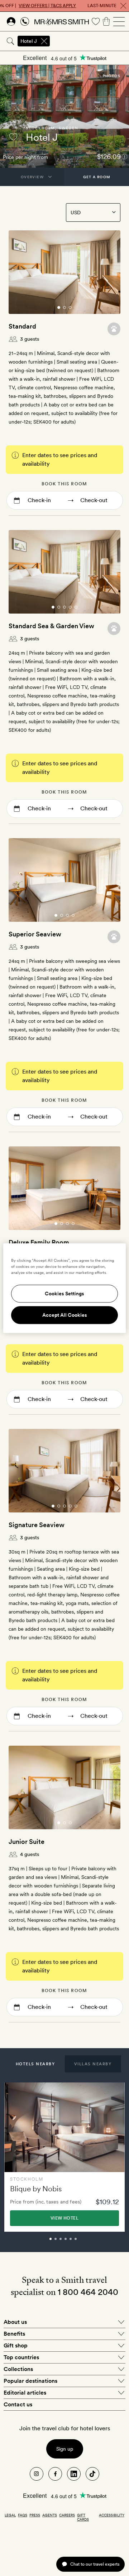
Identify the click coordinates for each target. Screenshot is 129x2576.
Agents (50, 2515)
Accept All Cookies (65, 1315)
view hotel (64, 2218)
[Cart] (106, 21)
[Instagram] (37, 2474)
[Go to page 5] (76, 607)
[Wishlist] (96, 21)
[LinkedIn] (74, 2474)
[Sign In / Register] (11, 21)
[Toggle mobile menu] (119, 21)
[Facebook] (55, 2474)
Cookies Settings (64, 1294)
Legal (10, 2515)
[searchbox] (90, 41)
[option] (64, 2157)
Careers (67, 2515)
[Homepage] (62, 21)
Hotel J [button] (29, 41)
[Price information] (125, 156)
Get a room (97, 177)
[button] (35, 2064)
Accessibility (112, 2515)
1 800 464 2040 (88, 2292)
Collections (18, 2369)
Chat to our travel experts (95, 2564)
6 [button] (83, 2242)
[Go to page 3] (70, 307)
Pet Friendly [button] (114, 329)
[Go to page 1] (59, 307)
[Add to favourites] (13, 137)
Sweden (69, 128)
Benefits (14, 2334)
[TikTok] (92, 2474)
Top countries (21, 2357)
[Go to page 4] (70, 607)
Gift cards (83, 2517)
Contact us (18, 2404)
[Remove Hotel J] (44, 41)
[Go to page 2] (64, 307)
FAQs (23, 2515)
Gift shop (16, 2345)
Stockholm (40, 128)
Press (35, 2515)
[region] (64, 1288)
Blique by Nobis (36, 2189)
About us (15, 2322)
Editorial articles (25, 2393)
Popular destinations (30, 2381)
